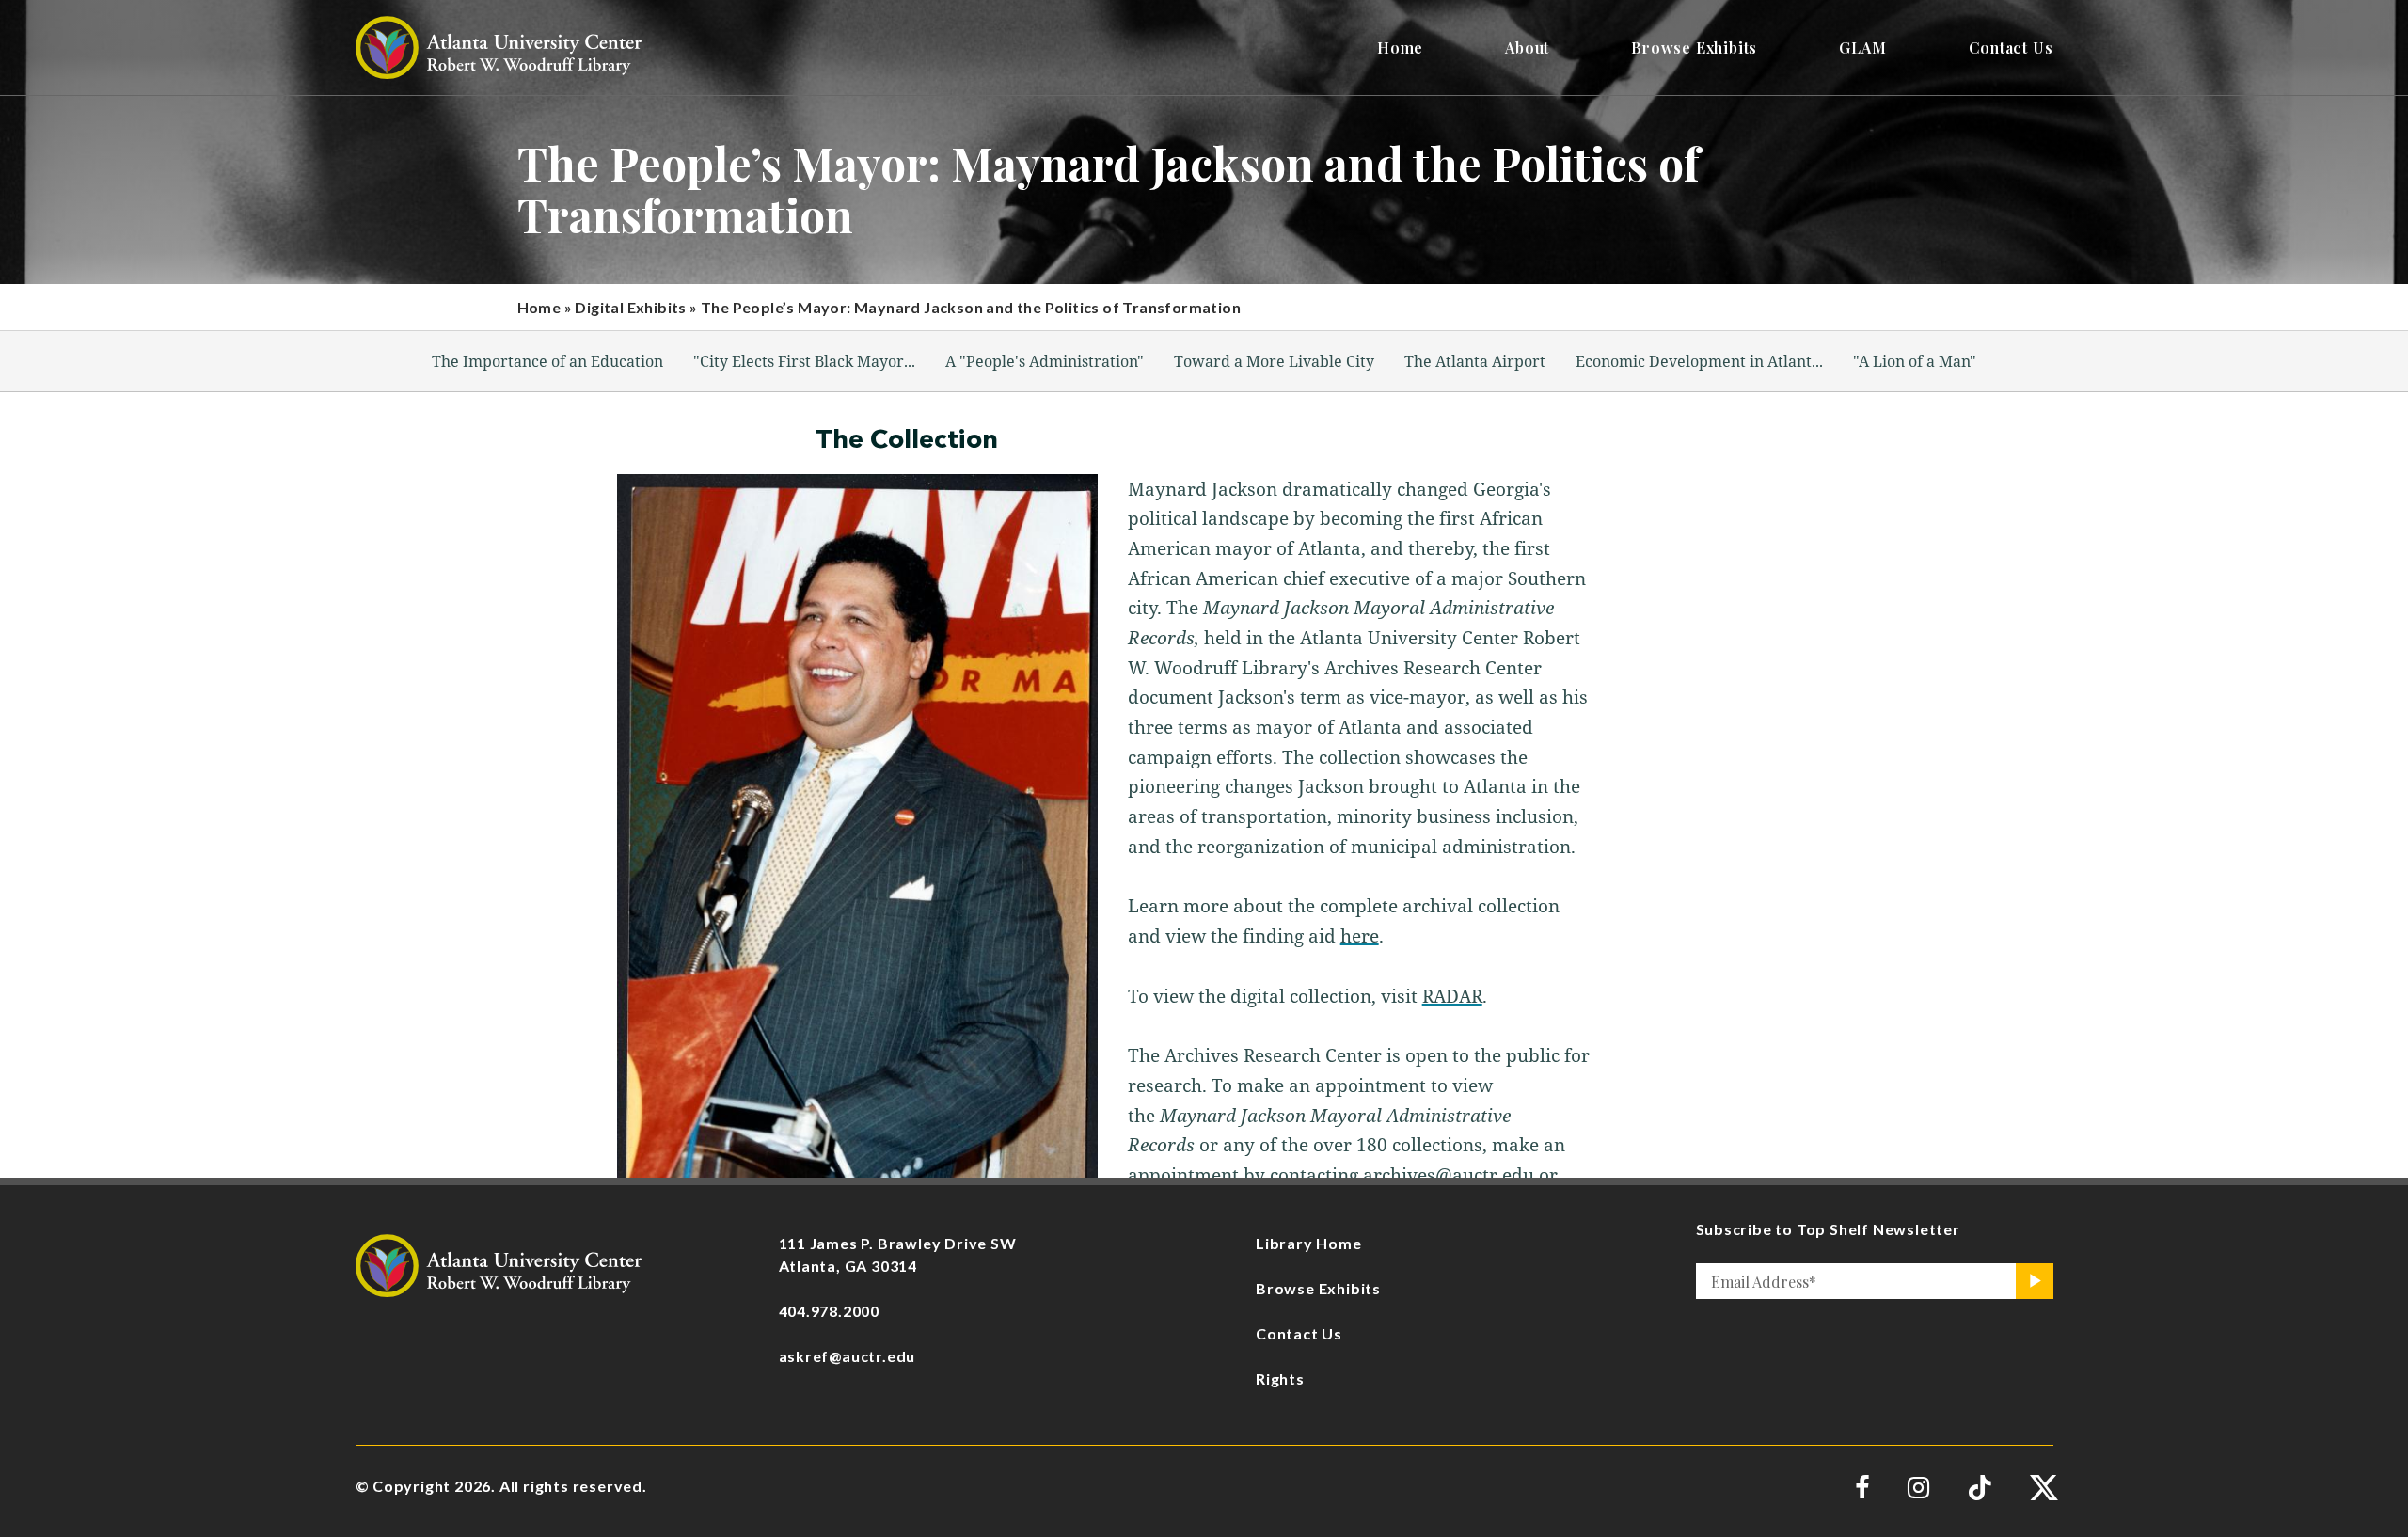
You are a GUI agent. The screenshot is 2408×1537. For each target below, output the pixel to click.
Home (539, 307)
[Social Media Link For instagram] (1918, 1488)
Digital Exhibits (630, 307)
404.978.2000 (830, 1311)
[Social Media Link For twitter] (2042, 1488)
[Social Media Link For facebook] (1862, 1488)
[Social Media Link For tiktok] (1980, 1488)
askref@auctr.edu (848, 1356)
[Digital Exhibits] (499, 1264)
